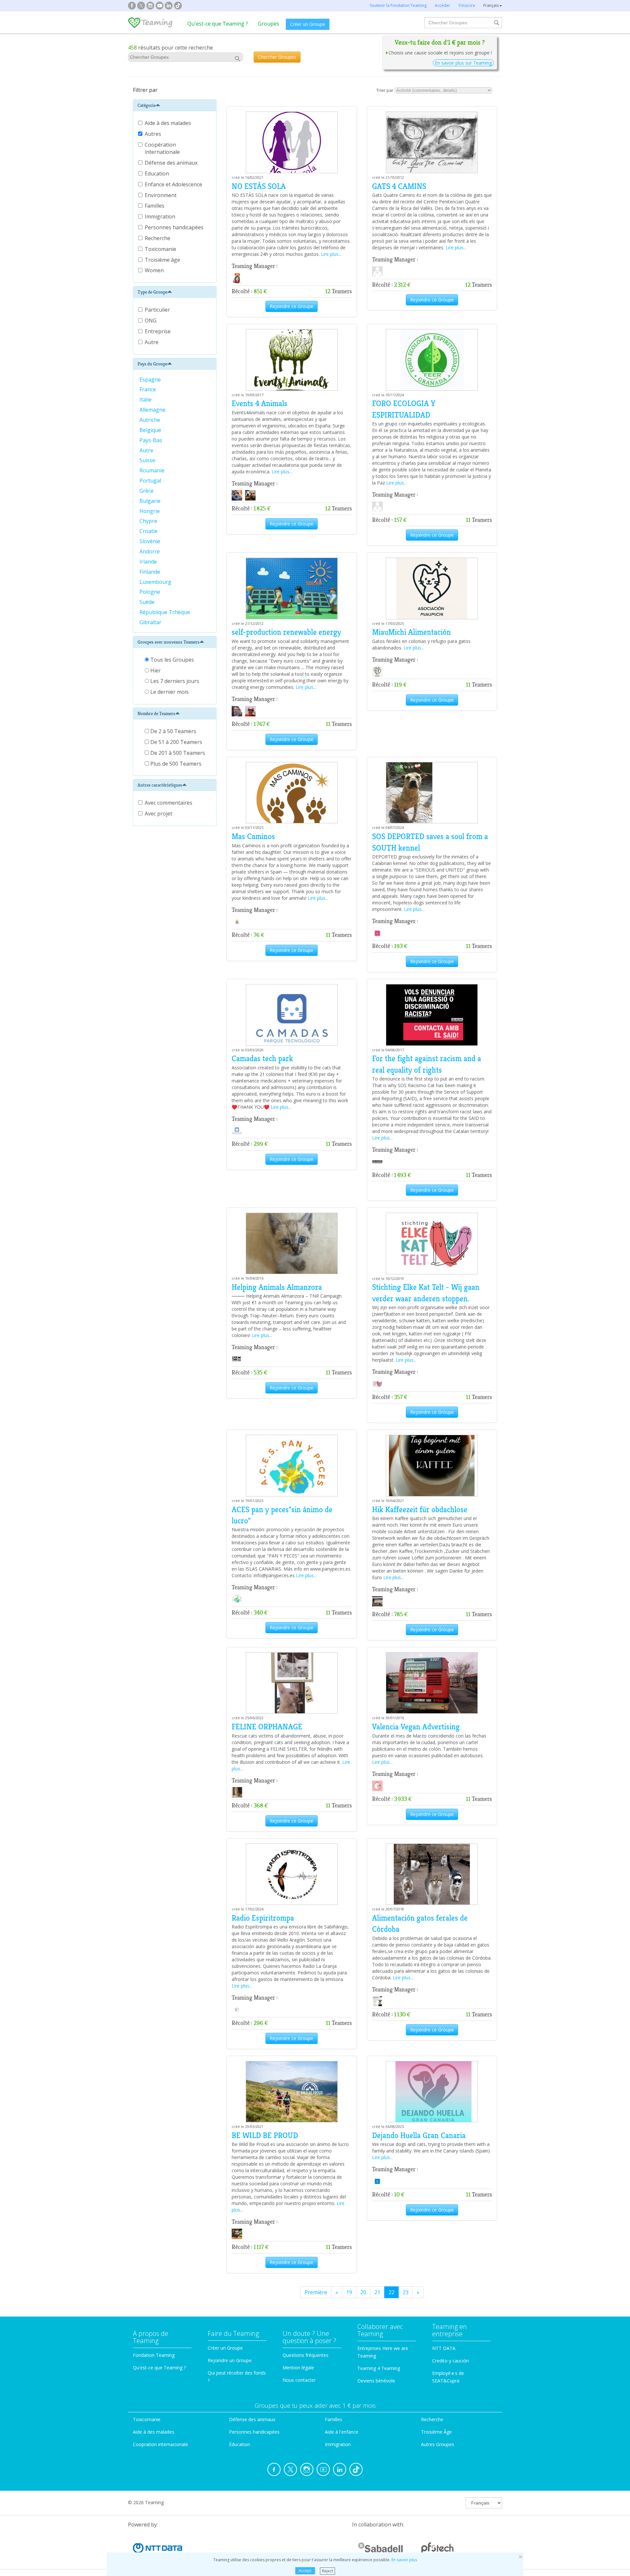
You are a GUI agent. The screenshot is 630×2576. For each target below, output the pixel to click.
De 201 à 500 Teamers (177, 753)
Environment (161, 195)
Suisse (148, 460)
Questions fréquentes (305, 2355)
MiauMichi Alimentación (411, 632)
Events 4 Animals (260, 403)
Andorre (150, 551)
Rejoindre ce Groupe (292, 306)
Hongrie (150, 511)
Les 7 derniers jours (174, 681)
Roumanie (153, 470)
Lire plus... (331, 254)
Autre (152, 342)
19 (349, 2292)
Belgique (151, 430)
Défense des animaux (172, 163)
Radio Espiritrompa (263, 1918)
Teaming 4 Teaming (379, 2368)
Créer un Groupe (308, 24)
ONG (151, 320)
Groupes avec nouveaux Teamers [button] (168, 642)
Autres (154, 134)
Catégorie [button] (147, 105)
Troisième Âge (436, 2432)
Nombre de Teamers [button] (156, 713)
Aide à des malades (168, 123)
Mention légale (298, 2368)
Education (157, 174)
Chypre (149, 521)
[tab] (175, 105)
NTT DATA (444, 2348)
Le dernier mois (169, 692)
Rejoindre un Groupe (230, 2360)
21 (377, 2292)
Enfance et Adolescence (174, 184)
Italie (146, 400)
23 (406, 2292)
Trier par (385, 90)
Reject (327, 2571)
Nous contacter (299, 2380)
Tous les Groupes (171, 660)
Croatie (149, 531)
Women (155, 270)
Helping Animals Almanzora (277, 1287)
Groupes (269, 24)
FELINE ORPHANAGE (267, 1727)
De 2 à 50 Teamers (173, 731)
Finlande (150, 572)
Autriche (150, 420)
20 (363, 2292)
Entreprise (158, 331)
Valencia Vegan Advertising (416, 1727)
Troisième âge (163, 260)
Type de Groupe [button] (152, 292)
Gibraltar (151, 622)
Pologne (150, 592)
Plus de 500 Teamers (175, 764)
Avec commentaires (168, 803)
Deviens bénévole (376, 2381)
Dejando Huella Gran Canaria (419, 2135)
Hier (155, 670)
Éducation (240, 2444)
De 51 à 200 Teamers (176, 742)
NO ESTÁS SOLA (259, 186)
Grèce (147, 491)
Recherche (158, 238)
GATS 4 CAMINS (399, 186)
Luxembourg (156, 582)
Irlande (149, 562)
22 (391, 2292)
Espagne (151, 380)
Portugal (151, 481)
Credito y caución (451, 2361)
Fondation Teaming (154, 2355)
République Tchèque (165, 612)
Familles (155, 206)
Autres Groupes (438, 2444)
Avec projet (158, 814)
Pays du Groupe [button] (152, 364)
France (148, 389)
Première (316, 2292)
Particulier (157, 310)
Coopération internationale (163, 148)
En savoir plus (404, 2560)
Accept (305, 2571)
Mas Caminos (253, 836)
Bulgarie (151, 501)
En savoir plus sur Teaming (463, 63)
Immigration (161, 216)
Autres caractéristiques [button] (160, 785)
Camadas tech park (262, 1059)
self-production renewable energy (286, 632)
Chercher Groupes (277, 57)
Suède (148, 602)
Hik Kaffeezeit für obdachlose (420, 1510)
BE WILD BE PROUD (265, 2135)
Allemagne (153, 410)
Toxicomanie (161, 249)
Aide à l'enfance (342, 2432)
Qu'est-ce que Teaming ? (218, 24)
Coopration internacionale (160, 2444)
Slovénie (150, 541)
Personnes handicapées (175, 227)
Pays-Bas (151, 440)
